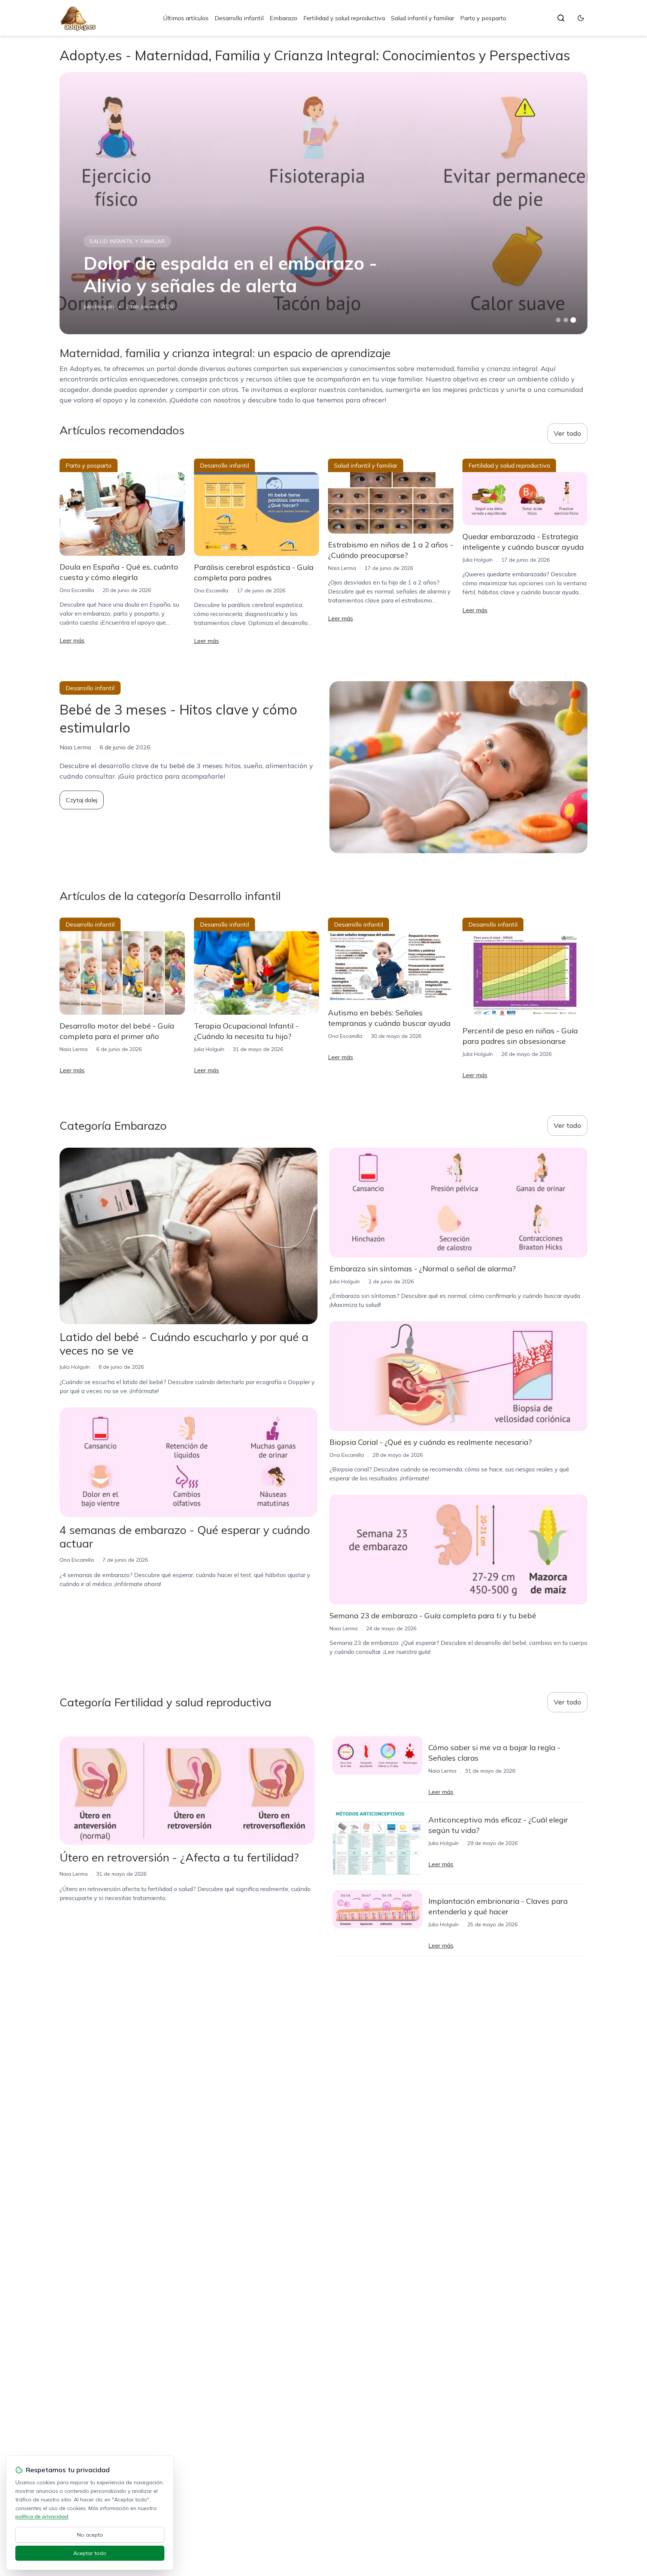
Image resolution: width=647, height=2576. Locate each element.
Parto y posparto (483, 18)
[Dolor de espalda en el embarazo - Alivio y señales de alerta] (323, 203)
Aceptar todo (90, 2553)
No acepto (90, 2535)
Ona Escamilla (77, 590)
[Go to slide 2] (566, 320)
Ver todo (567, 433)
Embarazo (283, 18)
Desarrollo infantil (239, 18)
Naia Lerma (342, 568)
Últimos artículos (186, 18)
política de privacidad (42, 2516)
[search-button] (561, 18)
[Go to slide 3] (573, 320)
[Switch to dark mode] (581, 18)
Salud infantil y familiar (423, 18)
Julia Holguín (99, 306)
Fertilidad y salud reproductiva (344, 18)
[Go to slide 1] (558, 320)
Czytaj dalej (82, 800)
